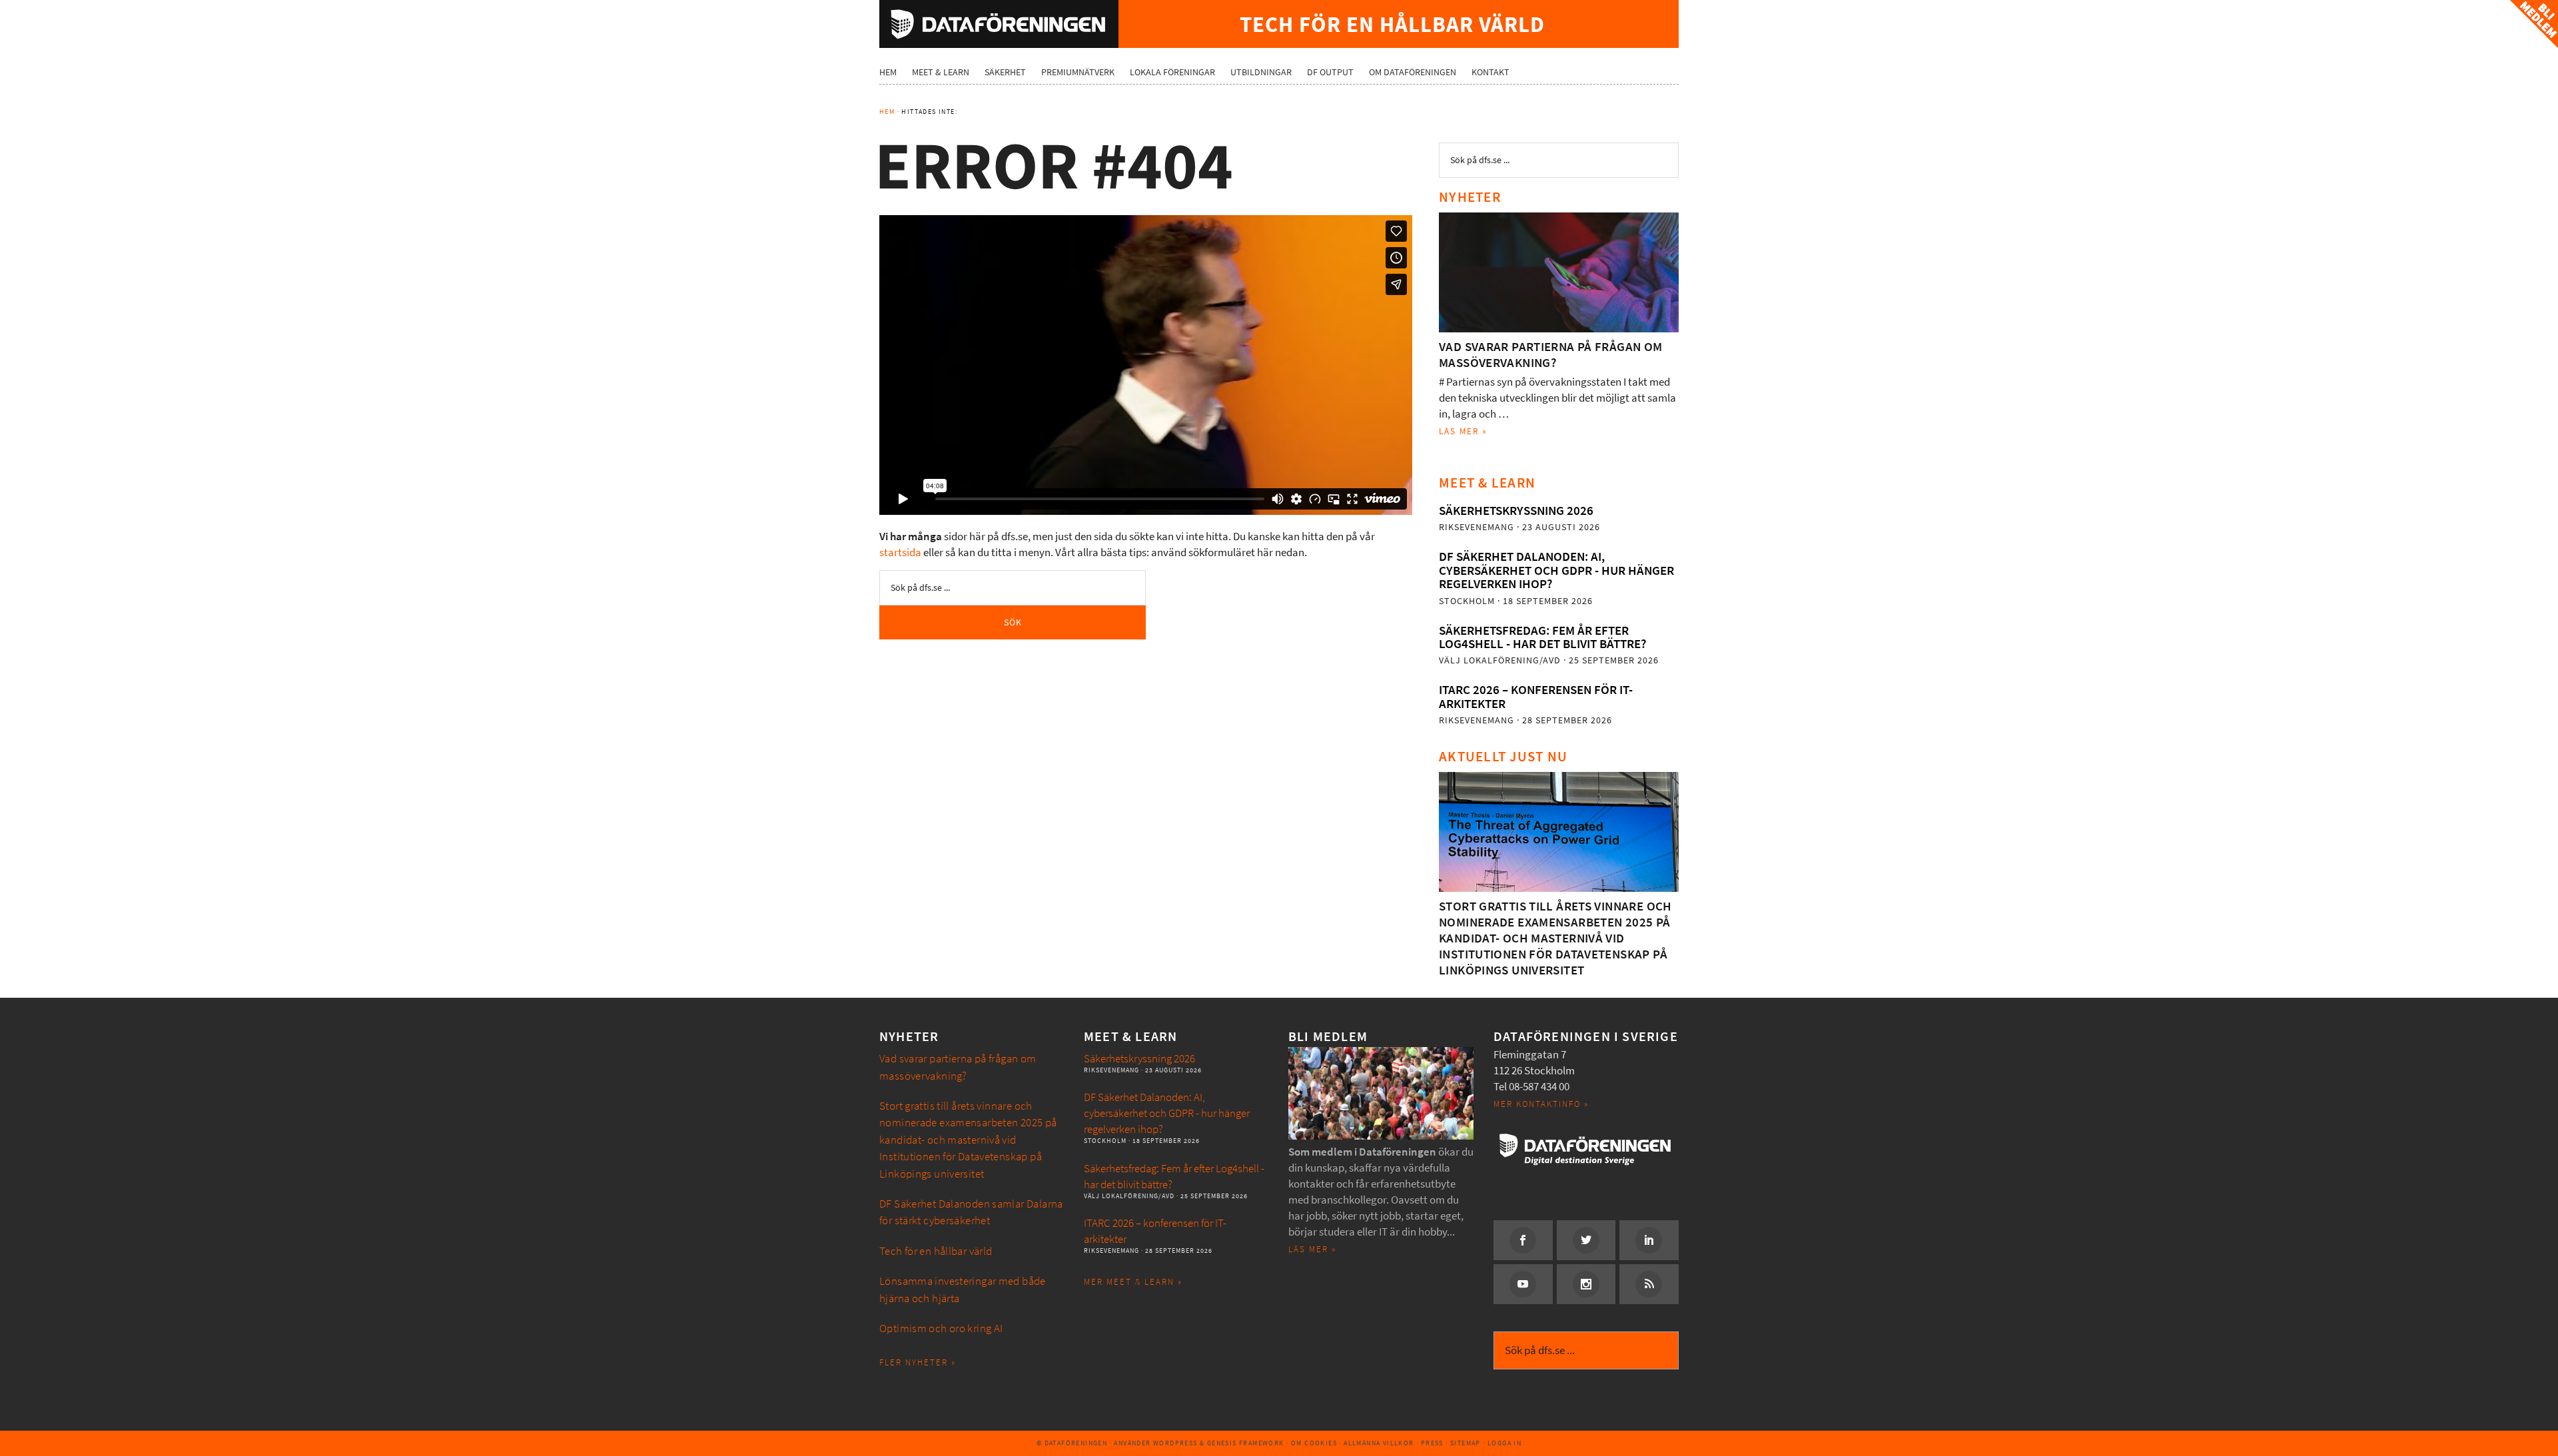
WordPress (1175, 1443)
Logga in (1504, 1443)
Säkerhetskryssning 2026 (1516, 511)
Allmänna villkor (1379, 1443)
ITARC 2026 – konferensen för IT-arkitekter (1536, 696)
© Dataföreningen (1072, 1443)
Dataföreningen (999, 24)
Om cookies (1314, 1443)
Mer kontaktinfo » (1541, 1104)
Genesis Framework (1246, 1443)
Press (1432, 1443)
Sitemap (1466, 1443)
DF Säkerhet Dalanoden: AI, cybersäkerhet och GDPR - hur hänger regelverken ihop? (1556, 570)
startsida (900, 552)
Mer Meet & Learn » (1133, 1282)
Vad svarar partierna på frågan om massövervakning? (1551, 355)
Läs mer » (1463, 431)
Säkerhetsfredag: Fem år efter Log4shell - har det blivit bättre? (1542, 637)
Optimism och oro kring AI (941, 1328)
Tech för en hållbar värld (936, 1251)
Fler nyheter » (918, 1362)
